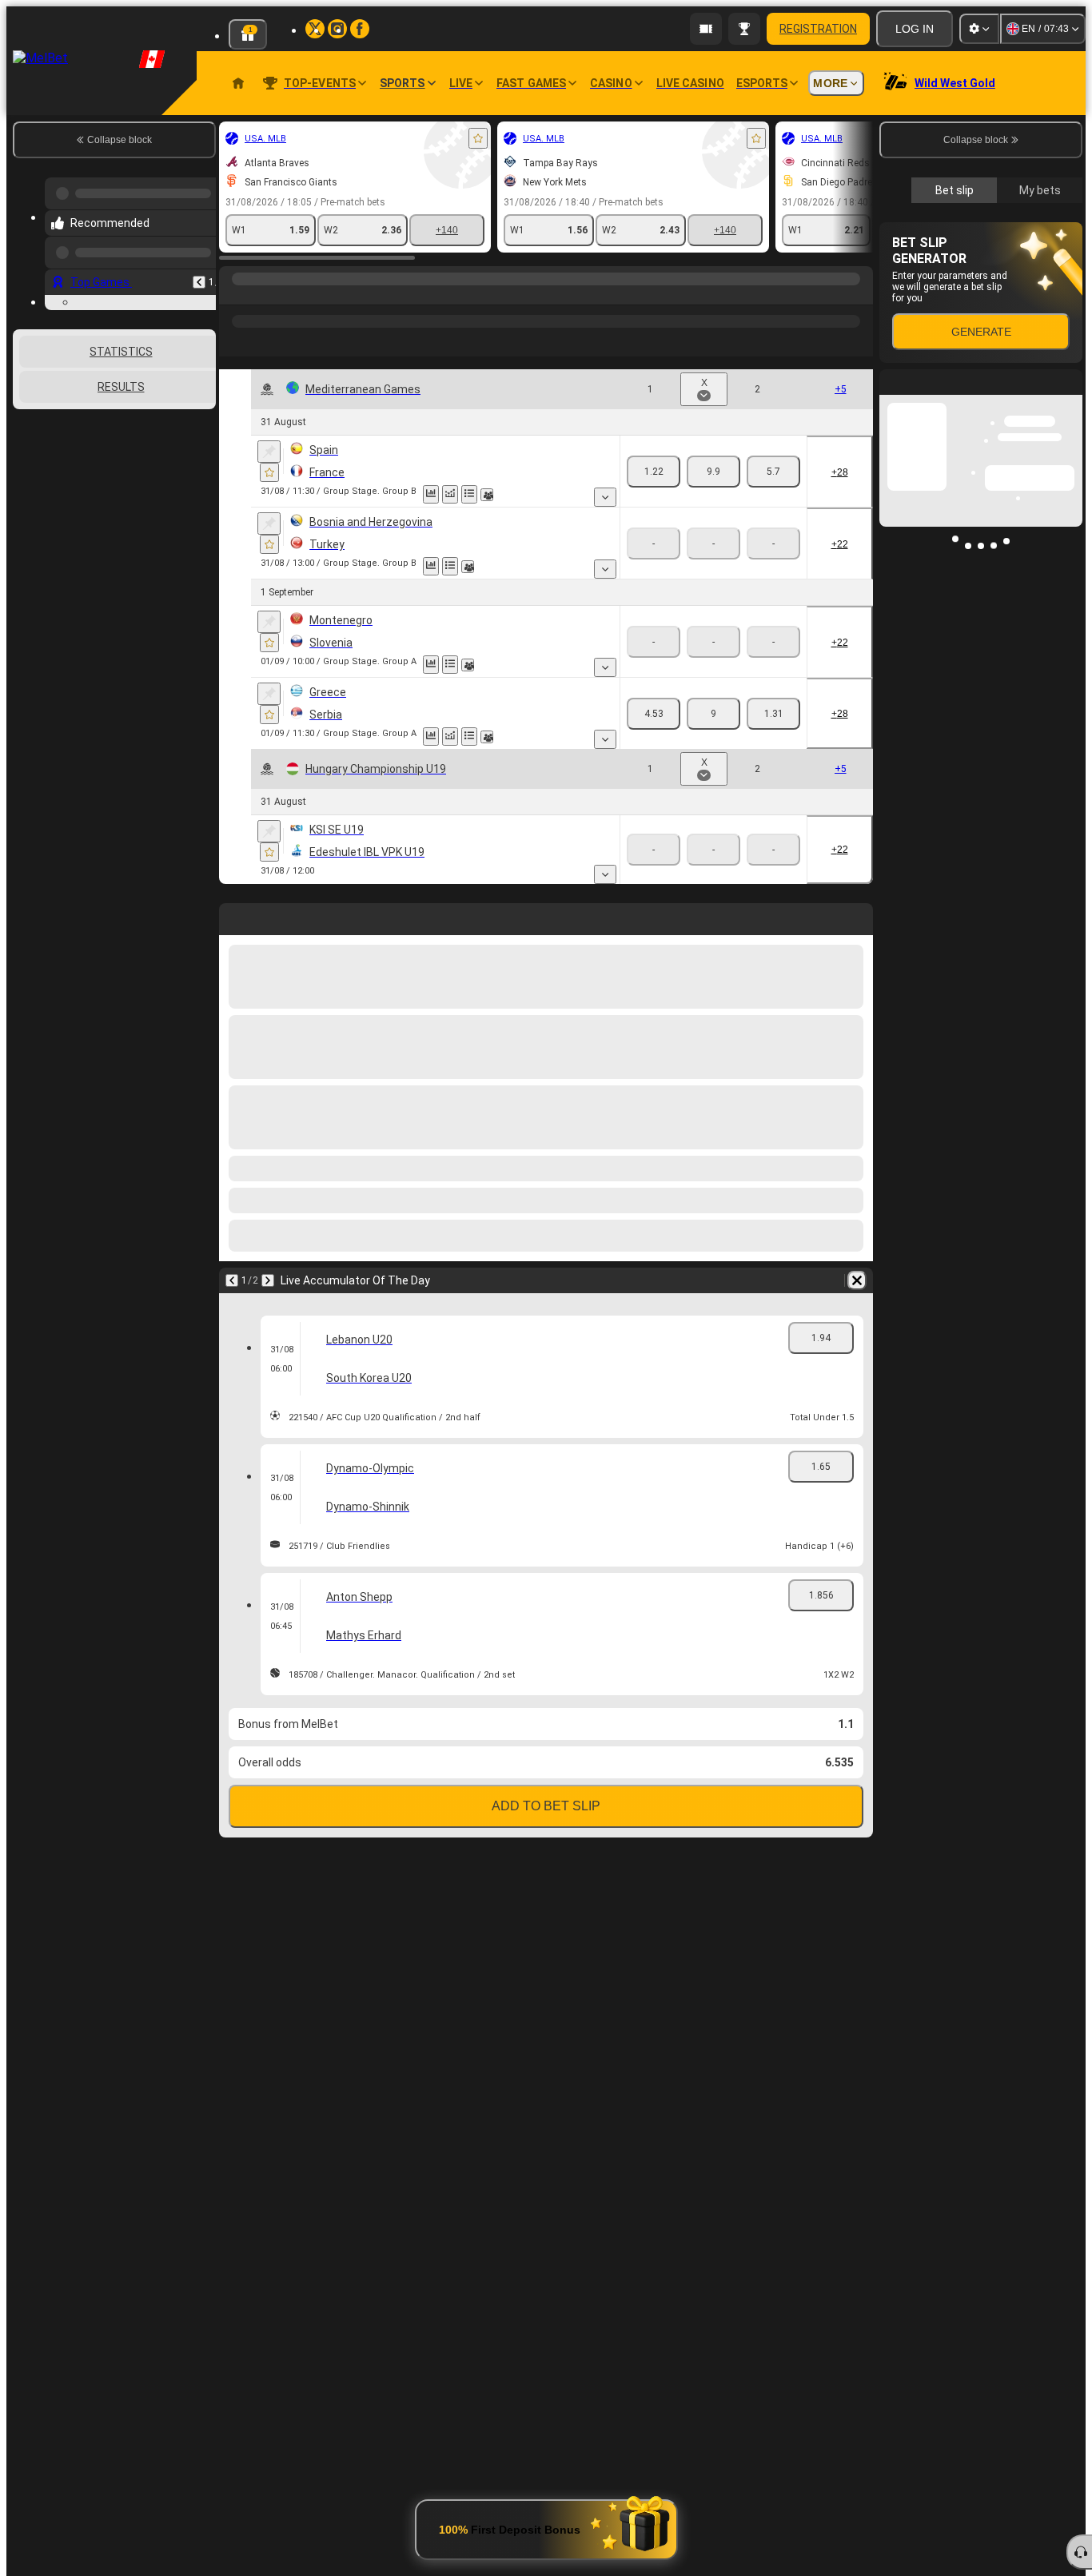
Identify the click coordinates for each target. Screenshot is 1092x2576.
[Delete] (857, 916)
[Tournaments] (744, 29)
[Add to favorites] (304, 138)
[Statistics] (257, 494)
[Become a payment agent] (706, 29)
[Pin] (95, 452)
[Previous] (475, 916)
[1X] (654, 472)
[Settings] (979, 29)
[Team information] (313, 495)
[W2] (586, 472)
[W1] (466, 472)
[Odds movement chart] (276, 494)
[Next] (511, 916)
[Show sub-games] (418, 497)
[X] (526, 472)
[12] (713, 472)
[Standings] (295, 494)
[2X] (773, 472)
